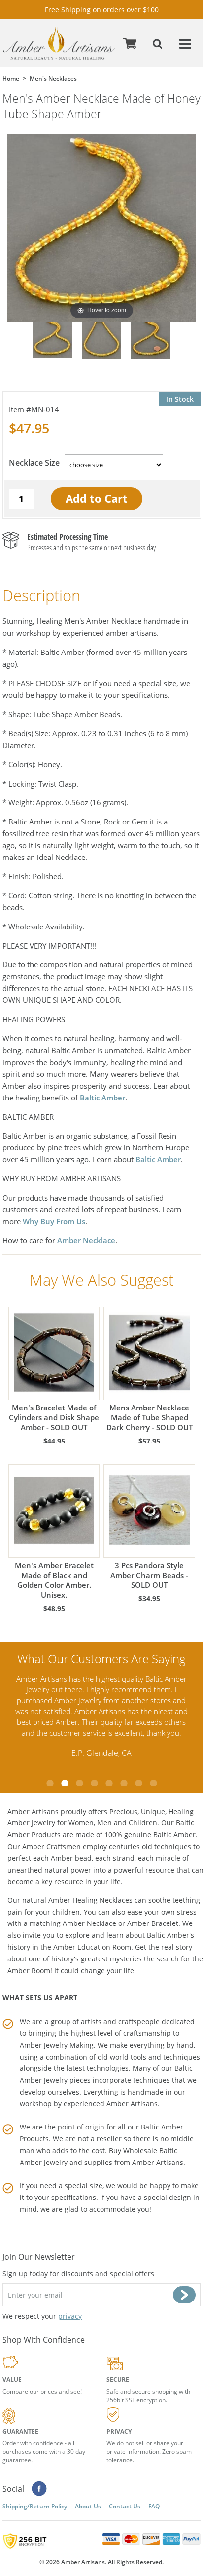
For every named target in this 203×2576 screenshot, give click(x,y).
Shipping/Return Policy (35, 2506)
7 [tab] (138, 1783)
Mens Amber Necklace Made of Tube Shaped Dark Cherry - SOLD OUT (150, 1417)
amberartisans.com (59, 43)
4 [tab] (94, 1783)
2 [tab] (65, 1783)
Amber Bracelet (153, 1923)
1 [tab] (50, 1783)
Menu (186, 43)
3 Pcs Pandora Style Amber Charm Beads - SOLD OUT (149, 1575)
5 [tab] (109, 1783)
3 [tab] (79, 1783)
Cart (131, 43)
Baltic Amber (102, 1098)
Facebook (39, 2489)
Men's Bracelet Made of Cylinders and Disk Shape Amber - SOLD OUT (54, 1417)
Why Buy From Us (54, 1221)
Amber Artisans (158, 2162)
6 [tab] (124, 1783)
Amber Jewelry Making (57, 2045)
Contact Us (125, 2506)
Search (159, 43)
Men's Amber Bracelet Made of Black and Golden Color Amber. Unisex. (54, 1580)
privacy (70, 2316)
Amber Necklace (86, 1240)
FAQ (154, 2506)
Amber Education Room (92, 1947)
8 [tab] (153, 1783)
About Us (88, 2506)
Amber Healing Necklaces (90, 1900)
